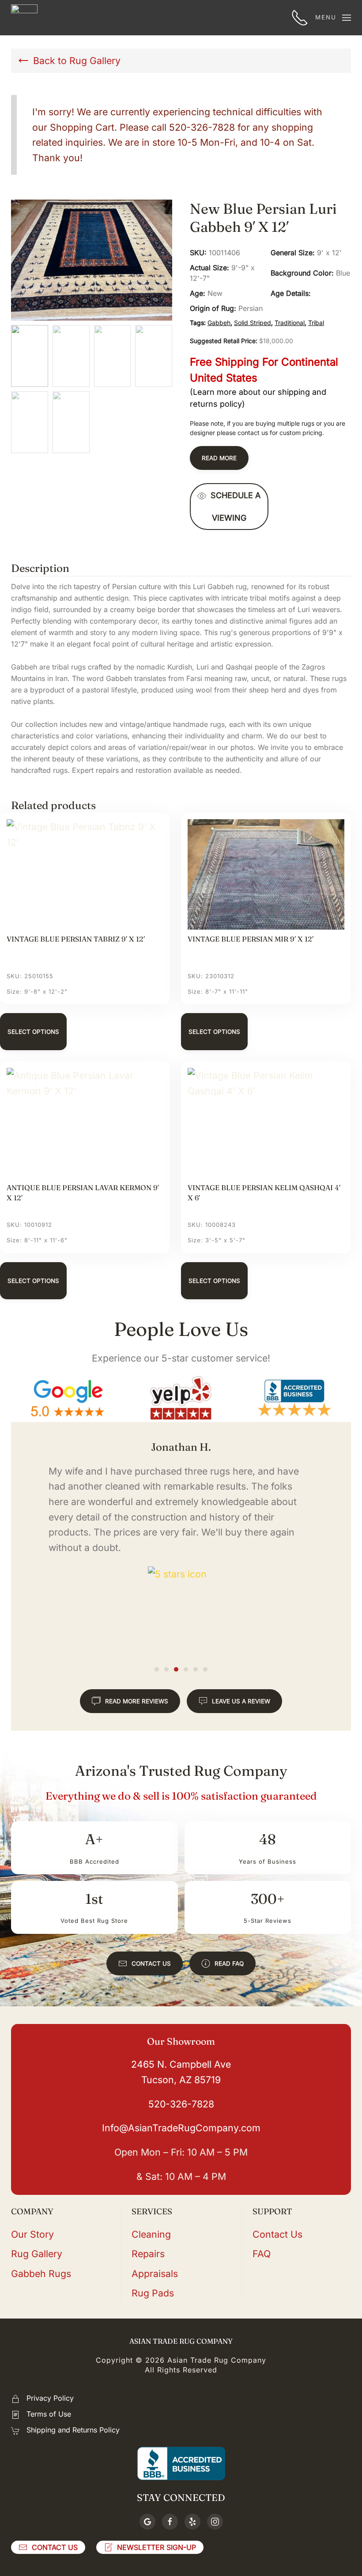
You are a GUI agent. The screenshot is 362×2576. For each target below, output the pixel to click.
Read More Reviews (137, 1701)
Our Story (32, 2234)
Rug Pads (153, 2293)
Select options (33, 1032)
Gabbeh (219, 323)
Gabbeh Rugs (41, 2273)
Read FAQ (229, 1963)
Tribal (316, 323)
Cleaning (151, 2234)
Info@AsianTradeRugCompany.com (181, 2128)
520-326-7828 (181, 2104)
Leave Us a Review (241, 1701)
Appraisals (155, 2273)
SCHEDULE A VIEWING (236, 507)
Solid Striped (253, 323)
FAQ (262, 2254)
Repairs (148, 2254)
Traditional (290, 323)
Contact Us (151, 1963)
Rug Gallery (37, 2254)
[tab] (157, 1669)
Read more (219, 458)
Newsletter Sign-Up (156, 2547)
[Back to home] (24, 18)
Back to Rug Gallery (77, 61)
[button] (333, 18)
